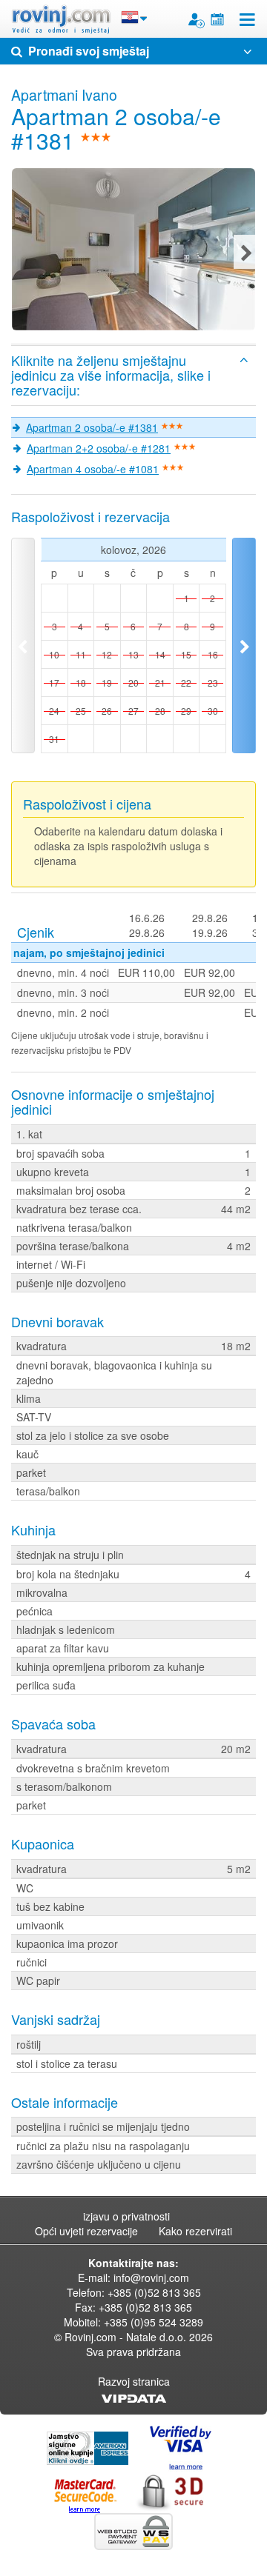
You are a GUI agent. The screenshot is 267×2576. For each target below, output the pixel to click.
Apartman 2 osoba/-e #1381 (92, 427)
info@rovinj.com (151, 2278)
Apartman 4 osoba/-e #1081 (93, 469)
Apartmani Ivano (64, 95)
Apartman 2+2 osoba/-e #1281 (99, 448)
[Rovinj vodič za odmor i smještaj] (61, 19)
